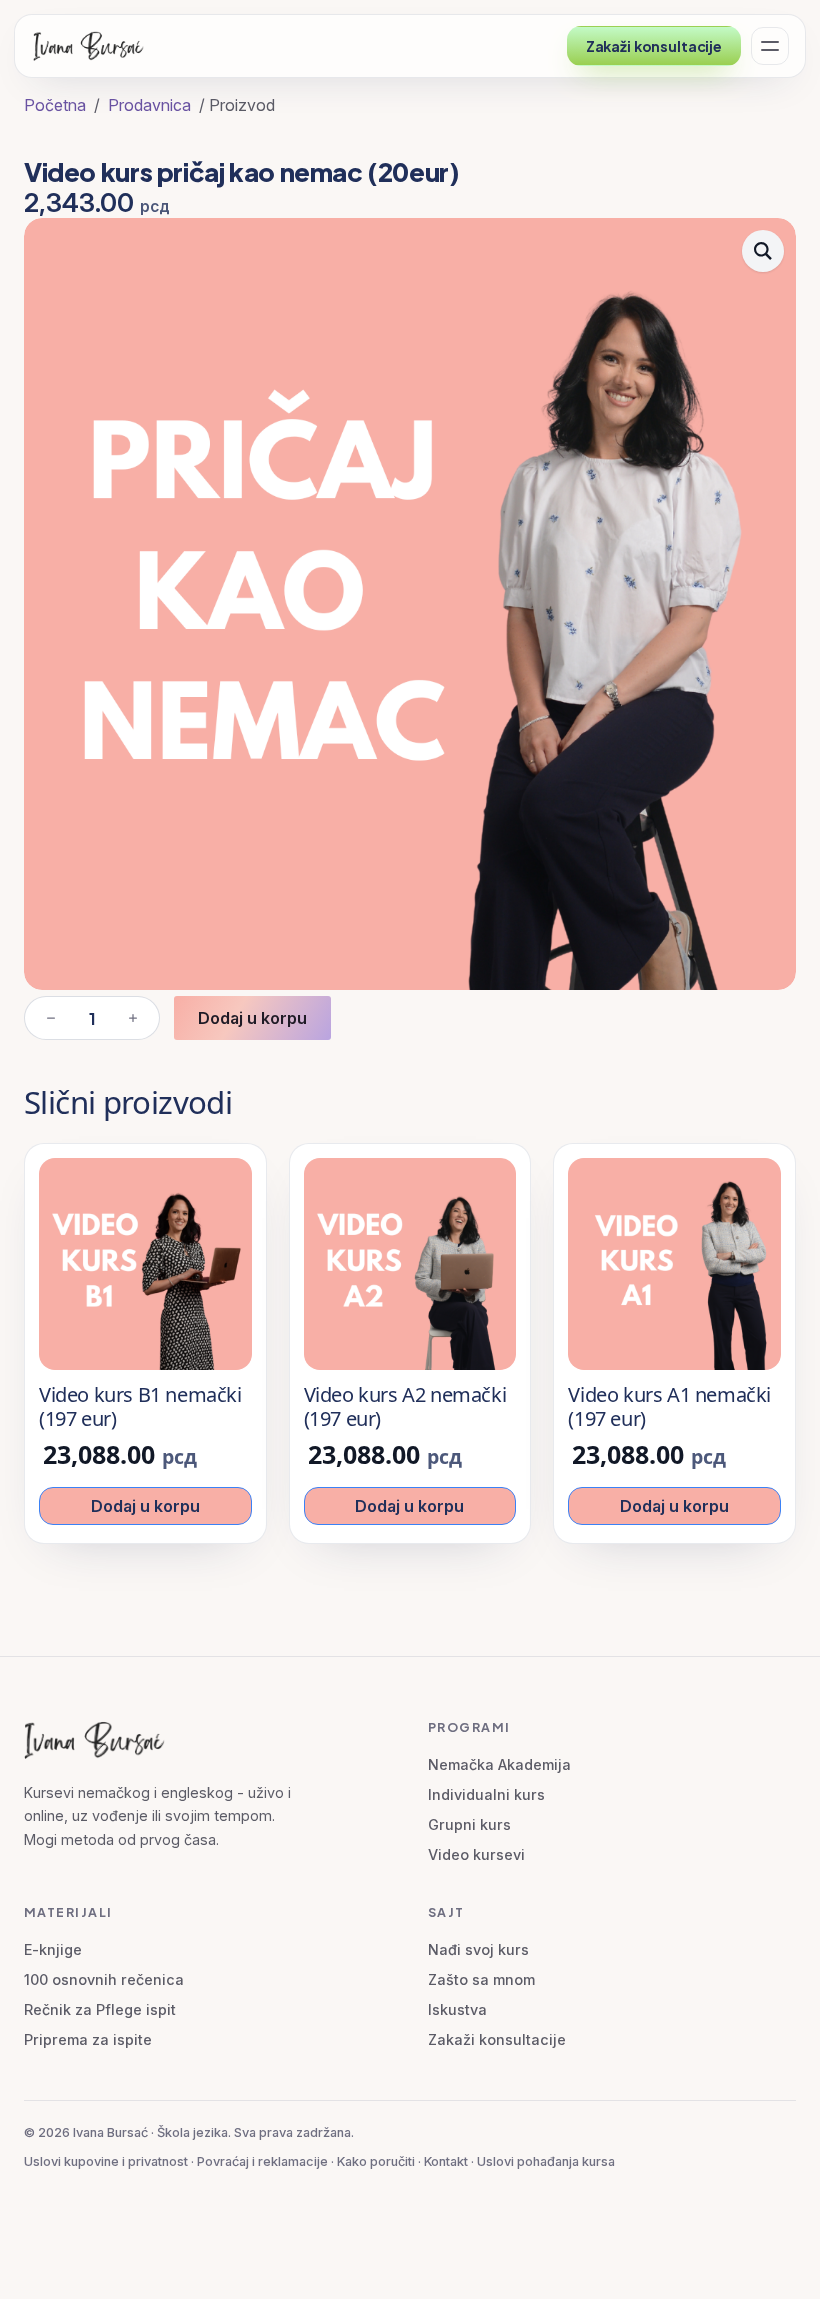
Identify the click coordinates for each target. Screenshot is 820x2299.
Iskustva (457, 2009)
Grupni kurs (469, 1824)
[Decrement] (51, 1018)
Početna (55, 105)
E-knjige (53, 1949)
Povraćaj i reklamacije (262, 2161)
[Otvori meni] (770, 46)
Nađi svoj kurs (478, 1949)
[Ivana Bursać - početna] (92, 46)
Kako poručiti (376, 2161)
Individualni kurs (486, 1794)
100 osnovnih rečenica (104, 1979)
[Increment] (133, 1018)
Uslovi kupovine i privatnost (106, 2161)
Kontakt (446, 2161)
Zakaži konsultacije (654, 46)
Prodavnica (149, 105)
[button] (763, 251)
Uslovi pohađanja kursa (546, 2161)
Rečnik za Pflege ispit (100, 2009)
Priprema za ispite (88, 2039)
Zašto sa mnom (481, 1979)
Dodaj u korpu (252, 1018)
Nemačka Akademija (499, 1764)
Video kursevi (476, 1854)
